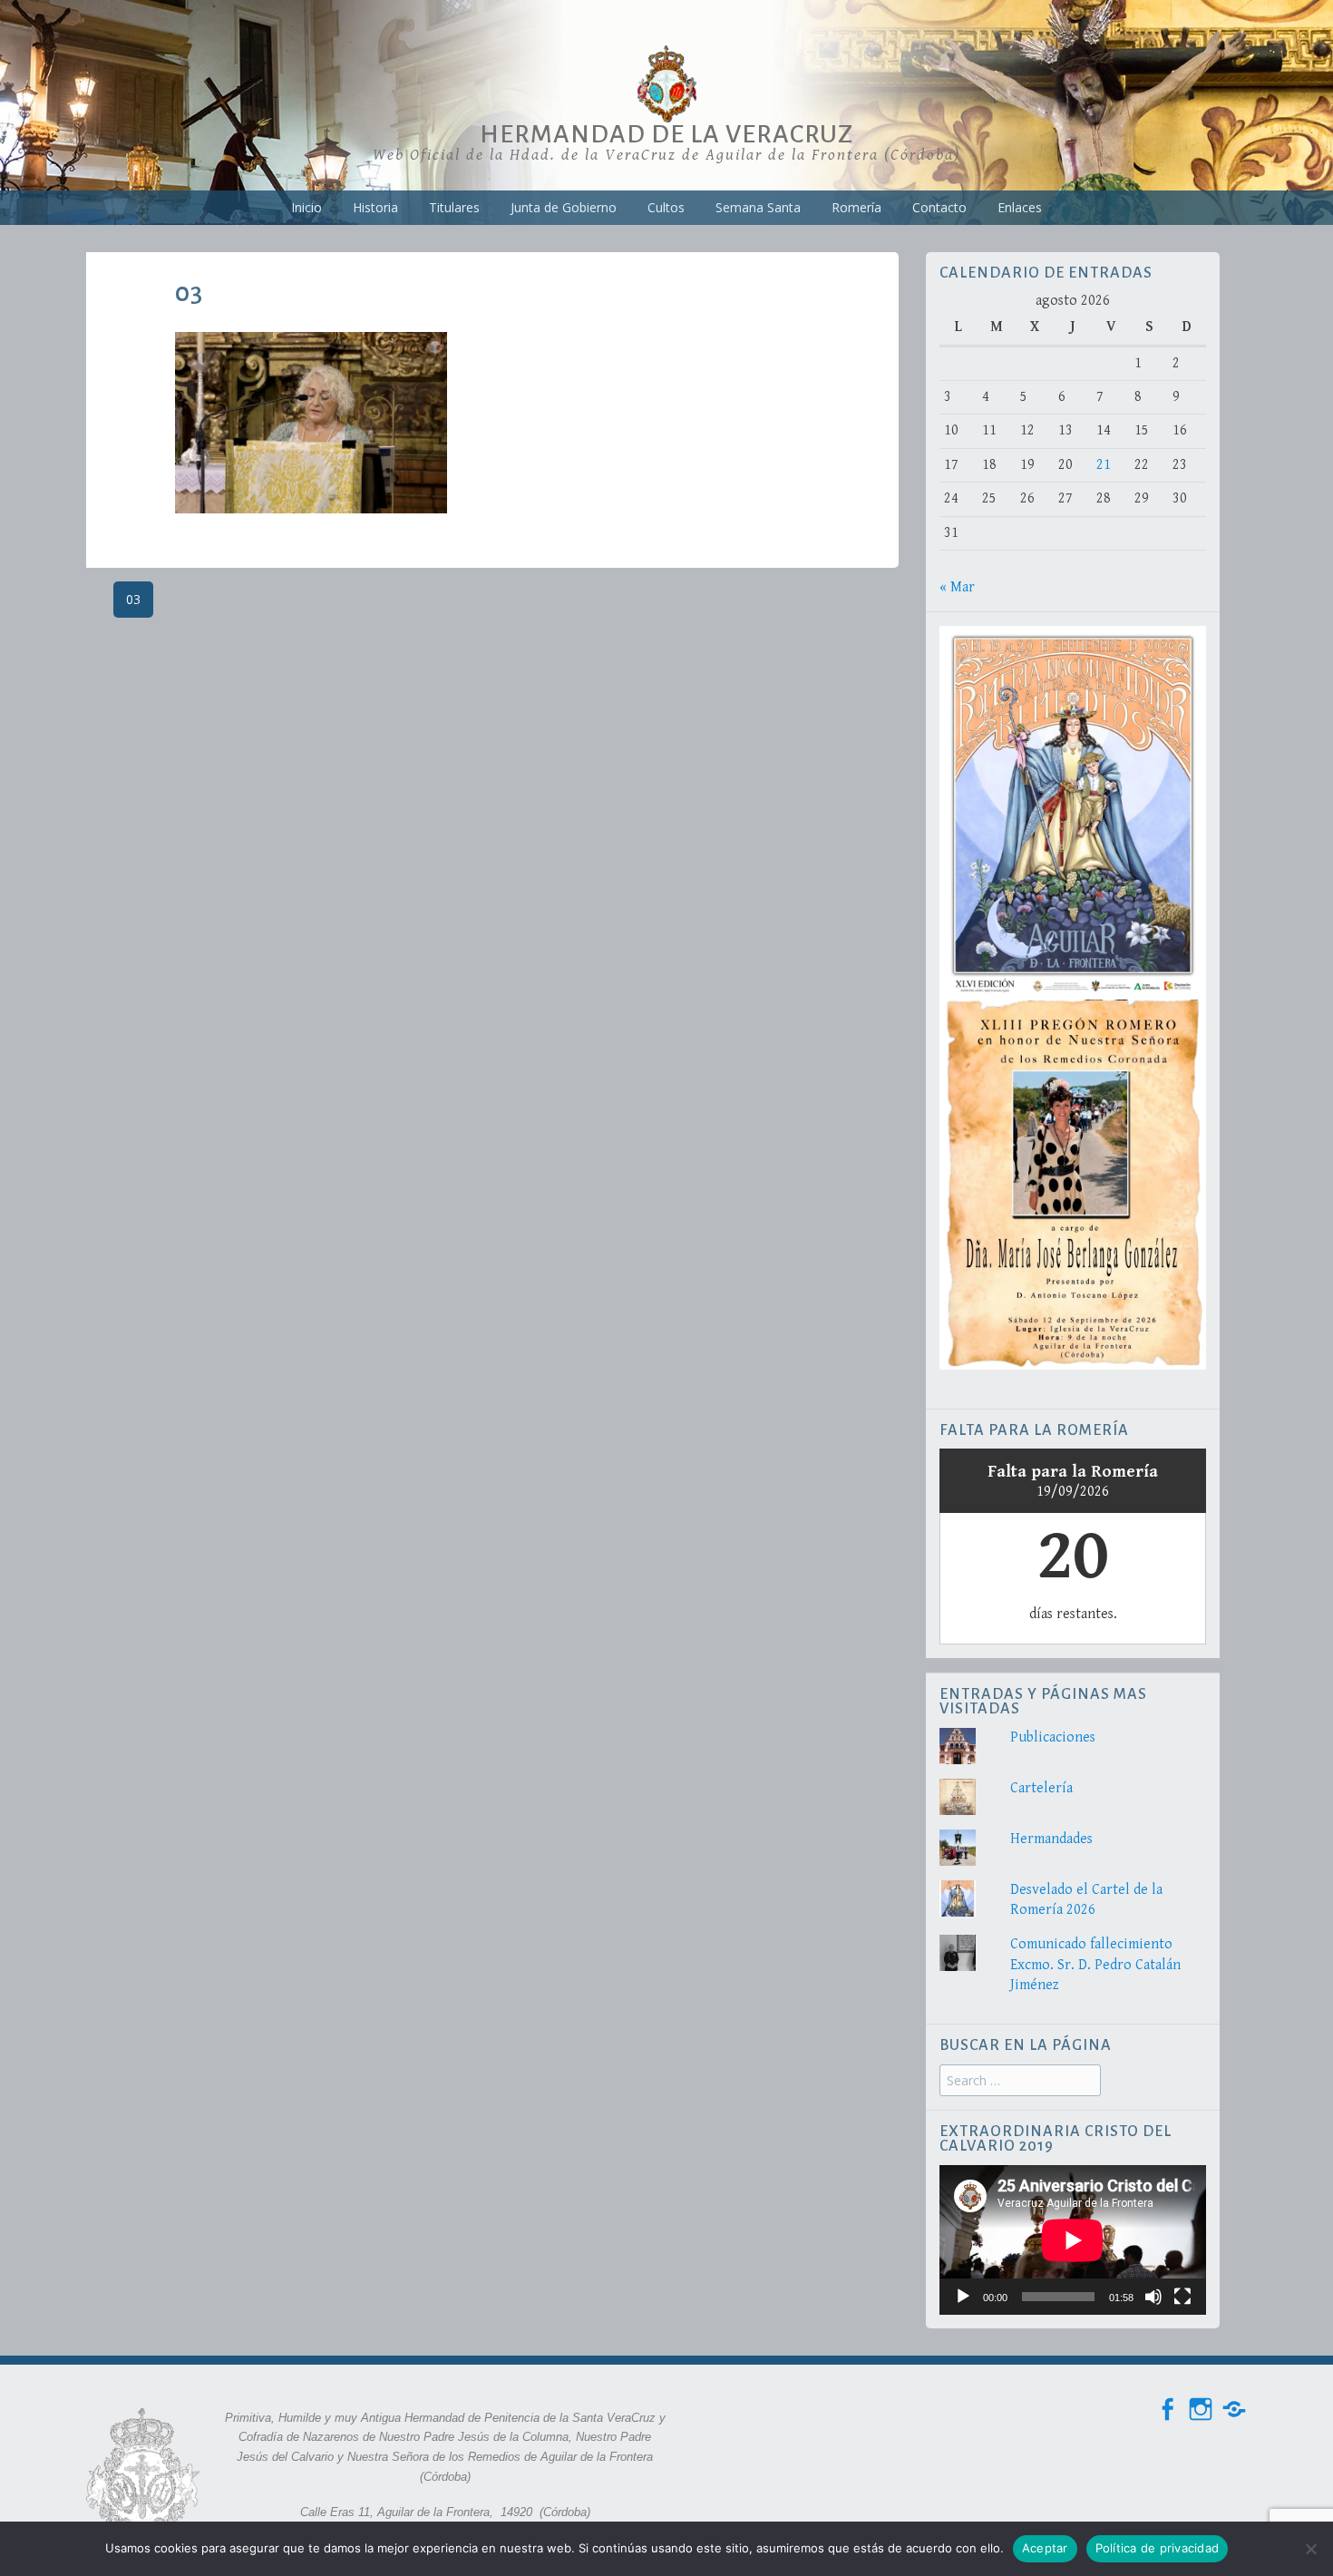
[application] (1073, 2240)
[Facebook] (1167, 2410)
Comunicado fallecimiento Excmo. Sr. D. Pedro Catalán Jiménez (1095, 1965)
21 (1104, 465)
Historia (375, 207)
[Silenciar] (1153, 2297)
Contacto (939, 207)
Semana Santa (758, 207)
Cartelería (1041, 1788)
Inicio (306, 207)
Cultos (666, 207)
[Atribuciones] (1234, 2410)
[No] (1310, 2549)
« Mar (957, 587)
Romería (856, 207)
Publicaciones (1053, 1737)
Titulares (454, 207)
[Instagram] (1201, 2410)
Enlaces (1020, 207)
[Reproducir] (963, 2297)
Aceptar (1045, 2548)
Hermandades (1051, 1839)
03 (133, 599)
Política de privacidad (1158, 2548)
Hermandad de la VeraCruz (666, 134)
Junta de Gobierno (564, 207)
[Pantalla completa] (1182, 2297)
